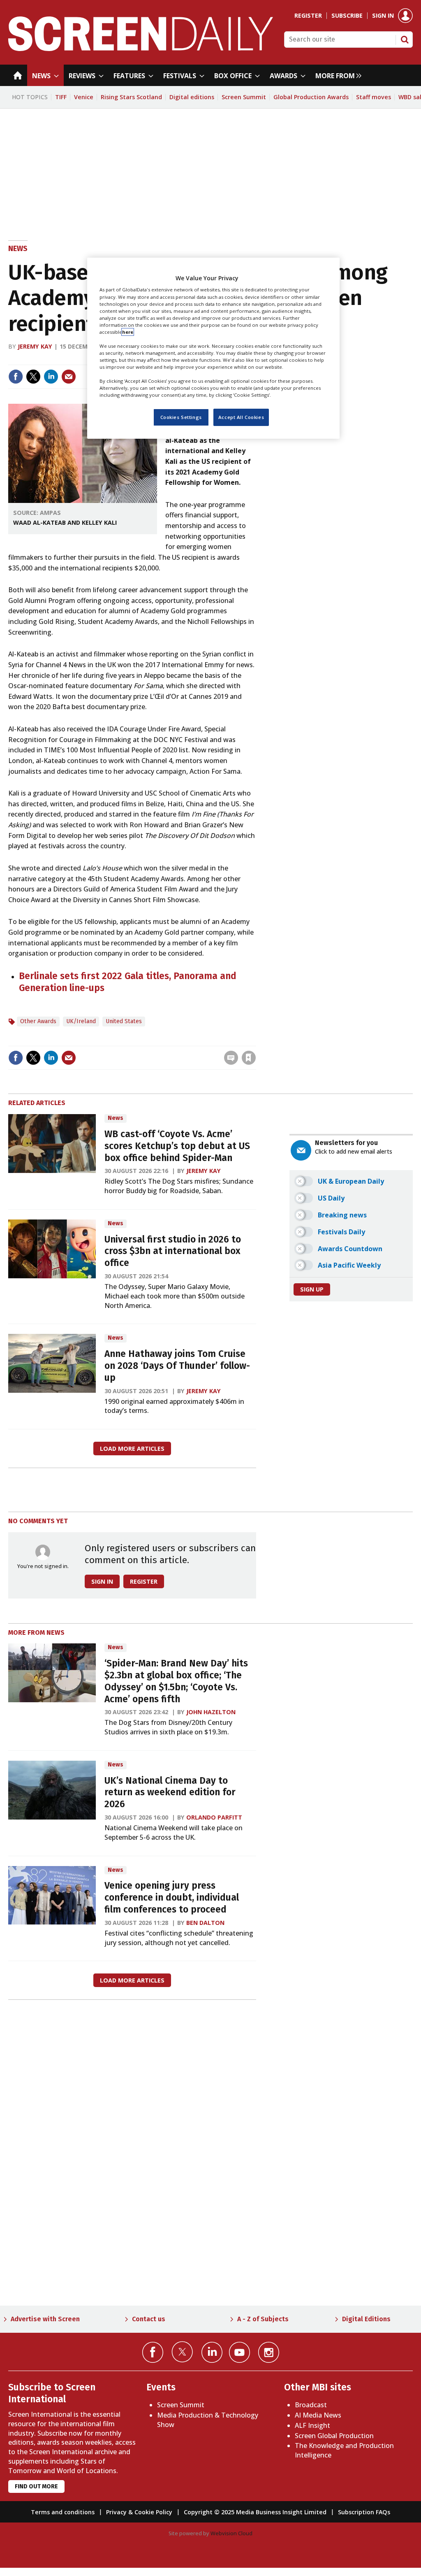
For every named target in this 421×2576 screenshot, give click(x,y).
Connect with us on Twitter (182, 2352)
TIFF (61, 97)
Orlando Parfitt (214, 1817)
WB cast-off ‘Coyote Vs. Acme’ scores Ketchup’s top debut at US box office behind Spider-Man (177, 1146)
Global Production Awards (311, 97)
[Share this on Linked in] (51, 377)
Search (405, 40)
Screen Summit (244, 97)
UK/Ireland (81, 1021)
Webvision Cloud (231, 2533)
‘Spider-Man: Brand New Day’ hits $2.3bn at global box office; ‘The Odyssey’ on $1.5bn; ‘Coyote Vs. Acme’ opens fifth (176, 1681)
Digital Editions (366, 2319)
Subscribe (347, 16)
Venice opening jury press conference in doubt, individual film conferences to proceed (172, 1898)
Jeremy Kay (35, 346)
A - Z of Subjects (263, 2319)
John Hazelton (211, 1712)
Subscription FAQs (364, 2512)
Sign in (383, 16)
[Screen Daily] (141, 49)
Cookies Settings (181, 417)
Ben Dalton (205, 1923)
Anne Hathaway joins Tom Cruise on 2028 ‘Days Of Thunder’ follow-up (177, 1366)
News (18, 249)
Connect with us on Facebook (153, 2352)
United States (124, 1021)
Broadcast (311, 2405)
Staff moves (374, 97)
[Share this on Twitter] (33, 377)
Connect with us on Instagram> (269, 2352)
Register (308, 16)
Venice (84, 97)
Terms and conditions (63, 2512)
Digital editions (192, 97)
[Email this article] (69, 377)
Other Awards (38, 1021)
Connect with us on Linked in (212, 2352)
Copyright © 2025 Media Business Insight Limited (255, 2512)
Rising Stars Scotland (131, 97)
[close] (255, 1041)
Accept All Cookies (241, 417)
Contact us (149, 2319)
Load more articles (132, 1449)
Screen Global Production (334, 2436)
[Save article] (249, 1058)
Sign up (312, 1289)
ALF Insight (312, 2425)
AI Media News (318, 2415)
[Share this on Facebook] (16, 377)
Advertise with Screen (45, 2319)
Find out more (36, 2486)
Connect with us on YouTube (239, 2352)
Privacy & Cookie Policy (139, 2512)
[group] (336, 75)
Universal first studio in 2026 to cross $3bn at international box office (173, 1251)
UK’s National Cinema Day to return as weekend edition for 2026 (170, 1793)
